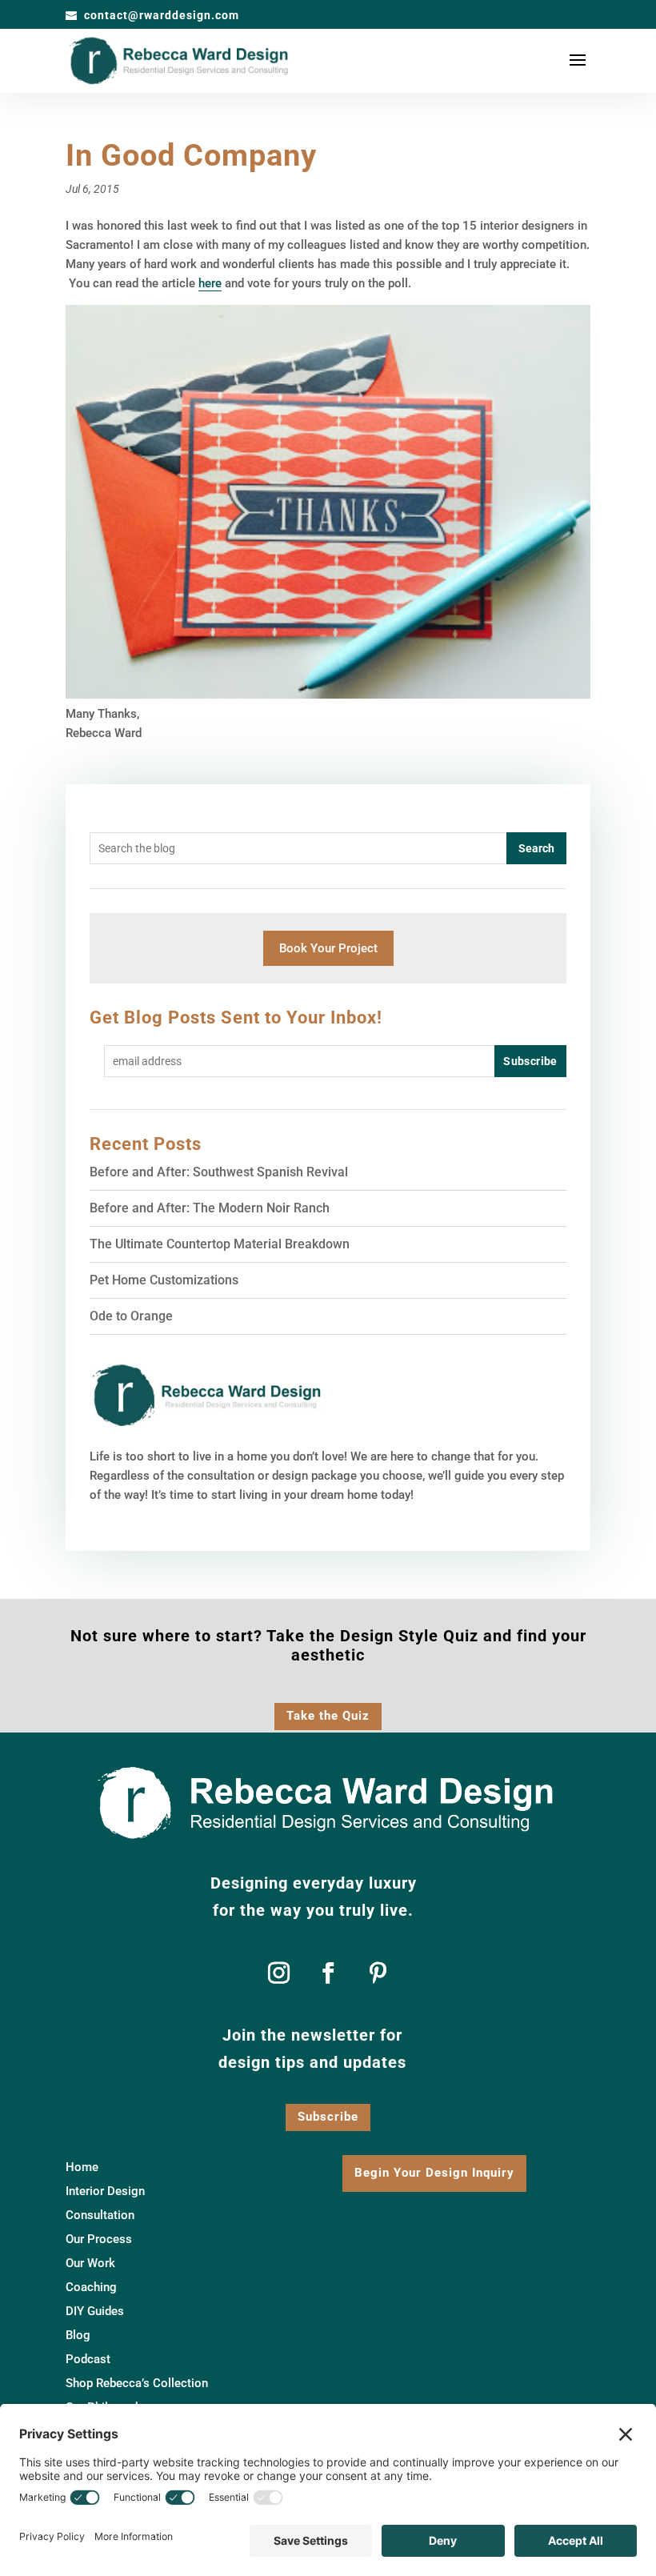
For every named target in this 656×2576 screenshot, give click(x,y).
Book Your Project (328, 948)
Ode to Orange (131, 1316)
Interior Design (105, 2192)
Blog (78, 2336)
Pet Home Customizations (164, 1280)
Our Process (99, 2240)
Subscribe (328, 2117)
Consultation (100, 2216)
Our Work (90, 2264)
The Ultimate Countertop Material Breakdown (220, 1244)
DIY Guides (95, 2312)
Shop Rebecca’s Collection (137, 2384)
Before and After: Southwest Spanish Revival (219, 1172)
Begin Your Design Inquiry (434, 2173)
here (210, 283)
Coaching (91, 2288)
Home (82, 2168)
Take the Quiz (328, 1716)
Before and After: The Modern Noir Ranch (210, 1208)
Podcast (88, 2360)
